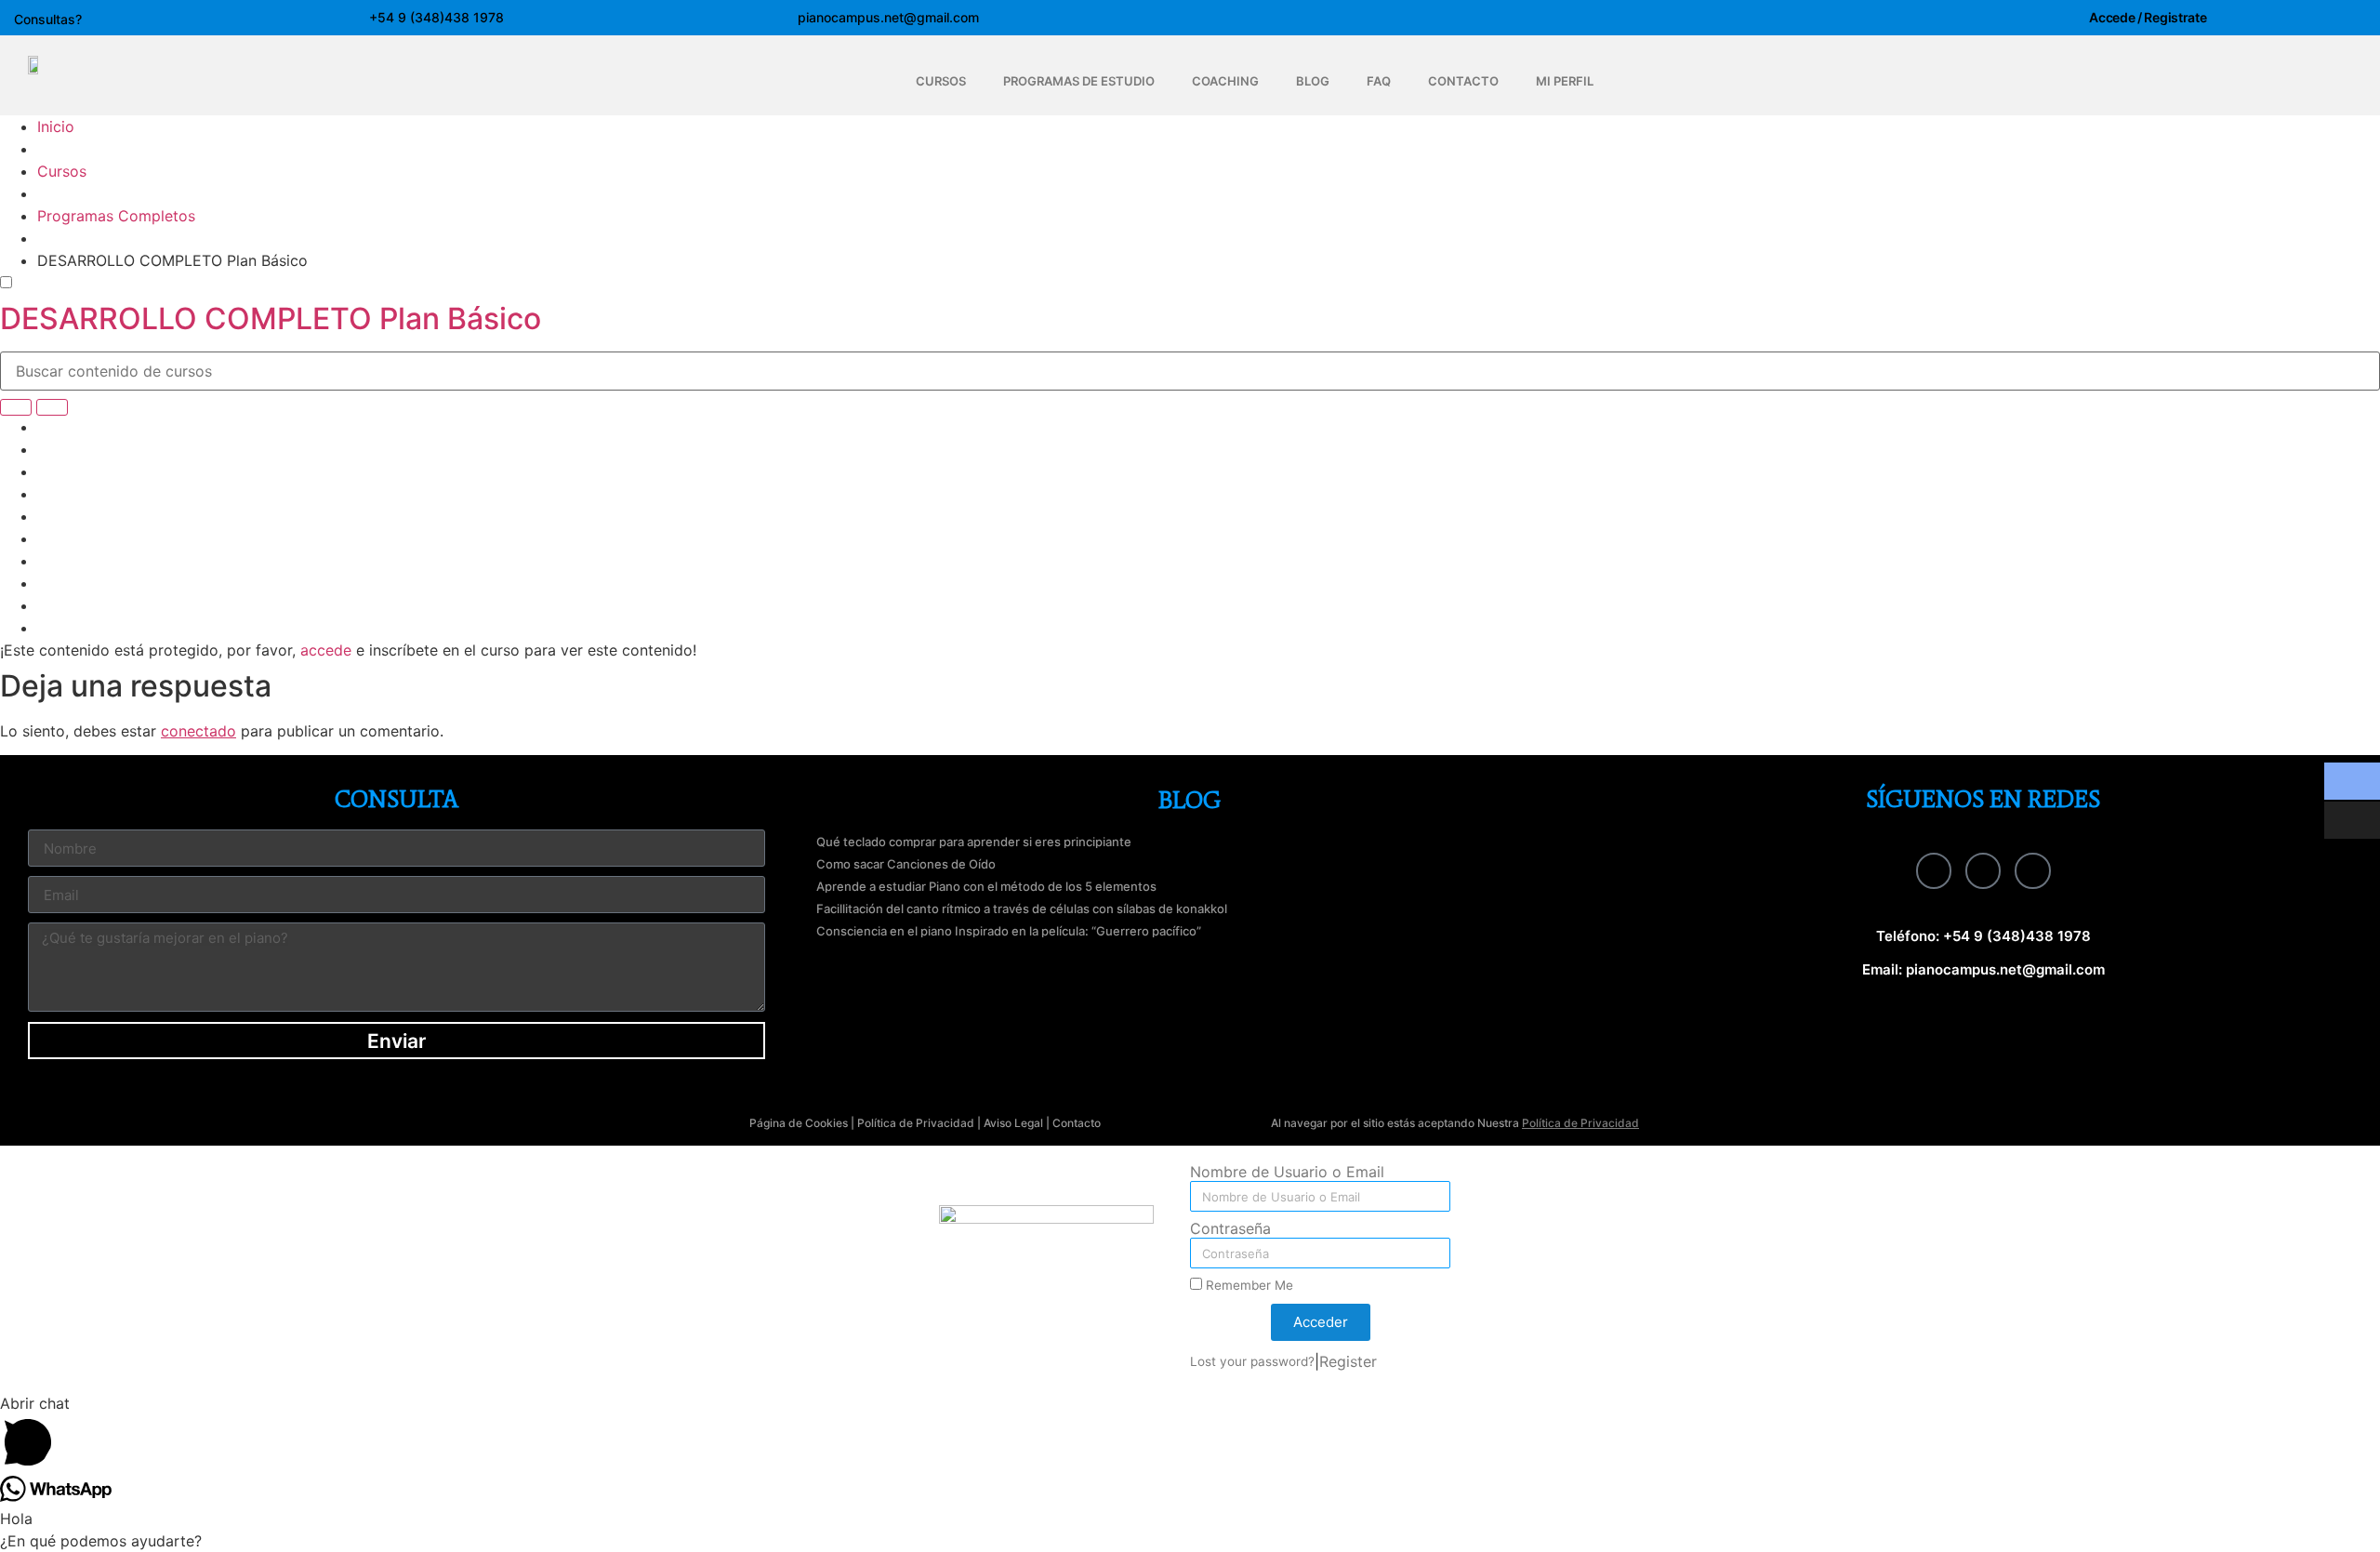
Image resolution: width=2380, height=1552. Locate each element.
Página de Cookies (799, 1123)
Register (1348, 1361)
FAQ (1379, 81)
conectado (198, 731)
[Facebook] (1934, 870)
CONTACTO (1463, 81)
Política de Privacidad (916, 1123)
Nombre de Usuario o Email (1287, 1173)
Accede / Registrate (2148, 17)
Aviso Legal (1013, 1123)
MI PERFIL (1565, 81)
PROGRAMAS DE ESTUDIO (1079, 81)
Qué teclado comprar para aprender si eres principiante (974, 842)
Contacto (1077, 1123)
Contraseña (1230, 1229)
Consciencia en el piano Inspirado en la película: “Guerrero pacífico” (1009, 931)
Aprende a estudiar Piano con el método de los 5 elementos (986, 886)
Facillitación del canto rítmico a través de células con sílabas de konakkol (1022, 909)
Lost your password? (1252, 1361)
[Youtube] (2032, 870)
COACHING (1225, 81)
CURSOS (941, 81)
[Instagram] (1983, 870)
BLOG (1313, 81)
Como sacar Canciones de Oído (906, 864)
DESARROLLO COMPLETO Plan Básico (271, 318)
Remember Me (1248, 1285)
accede (326, 650)
